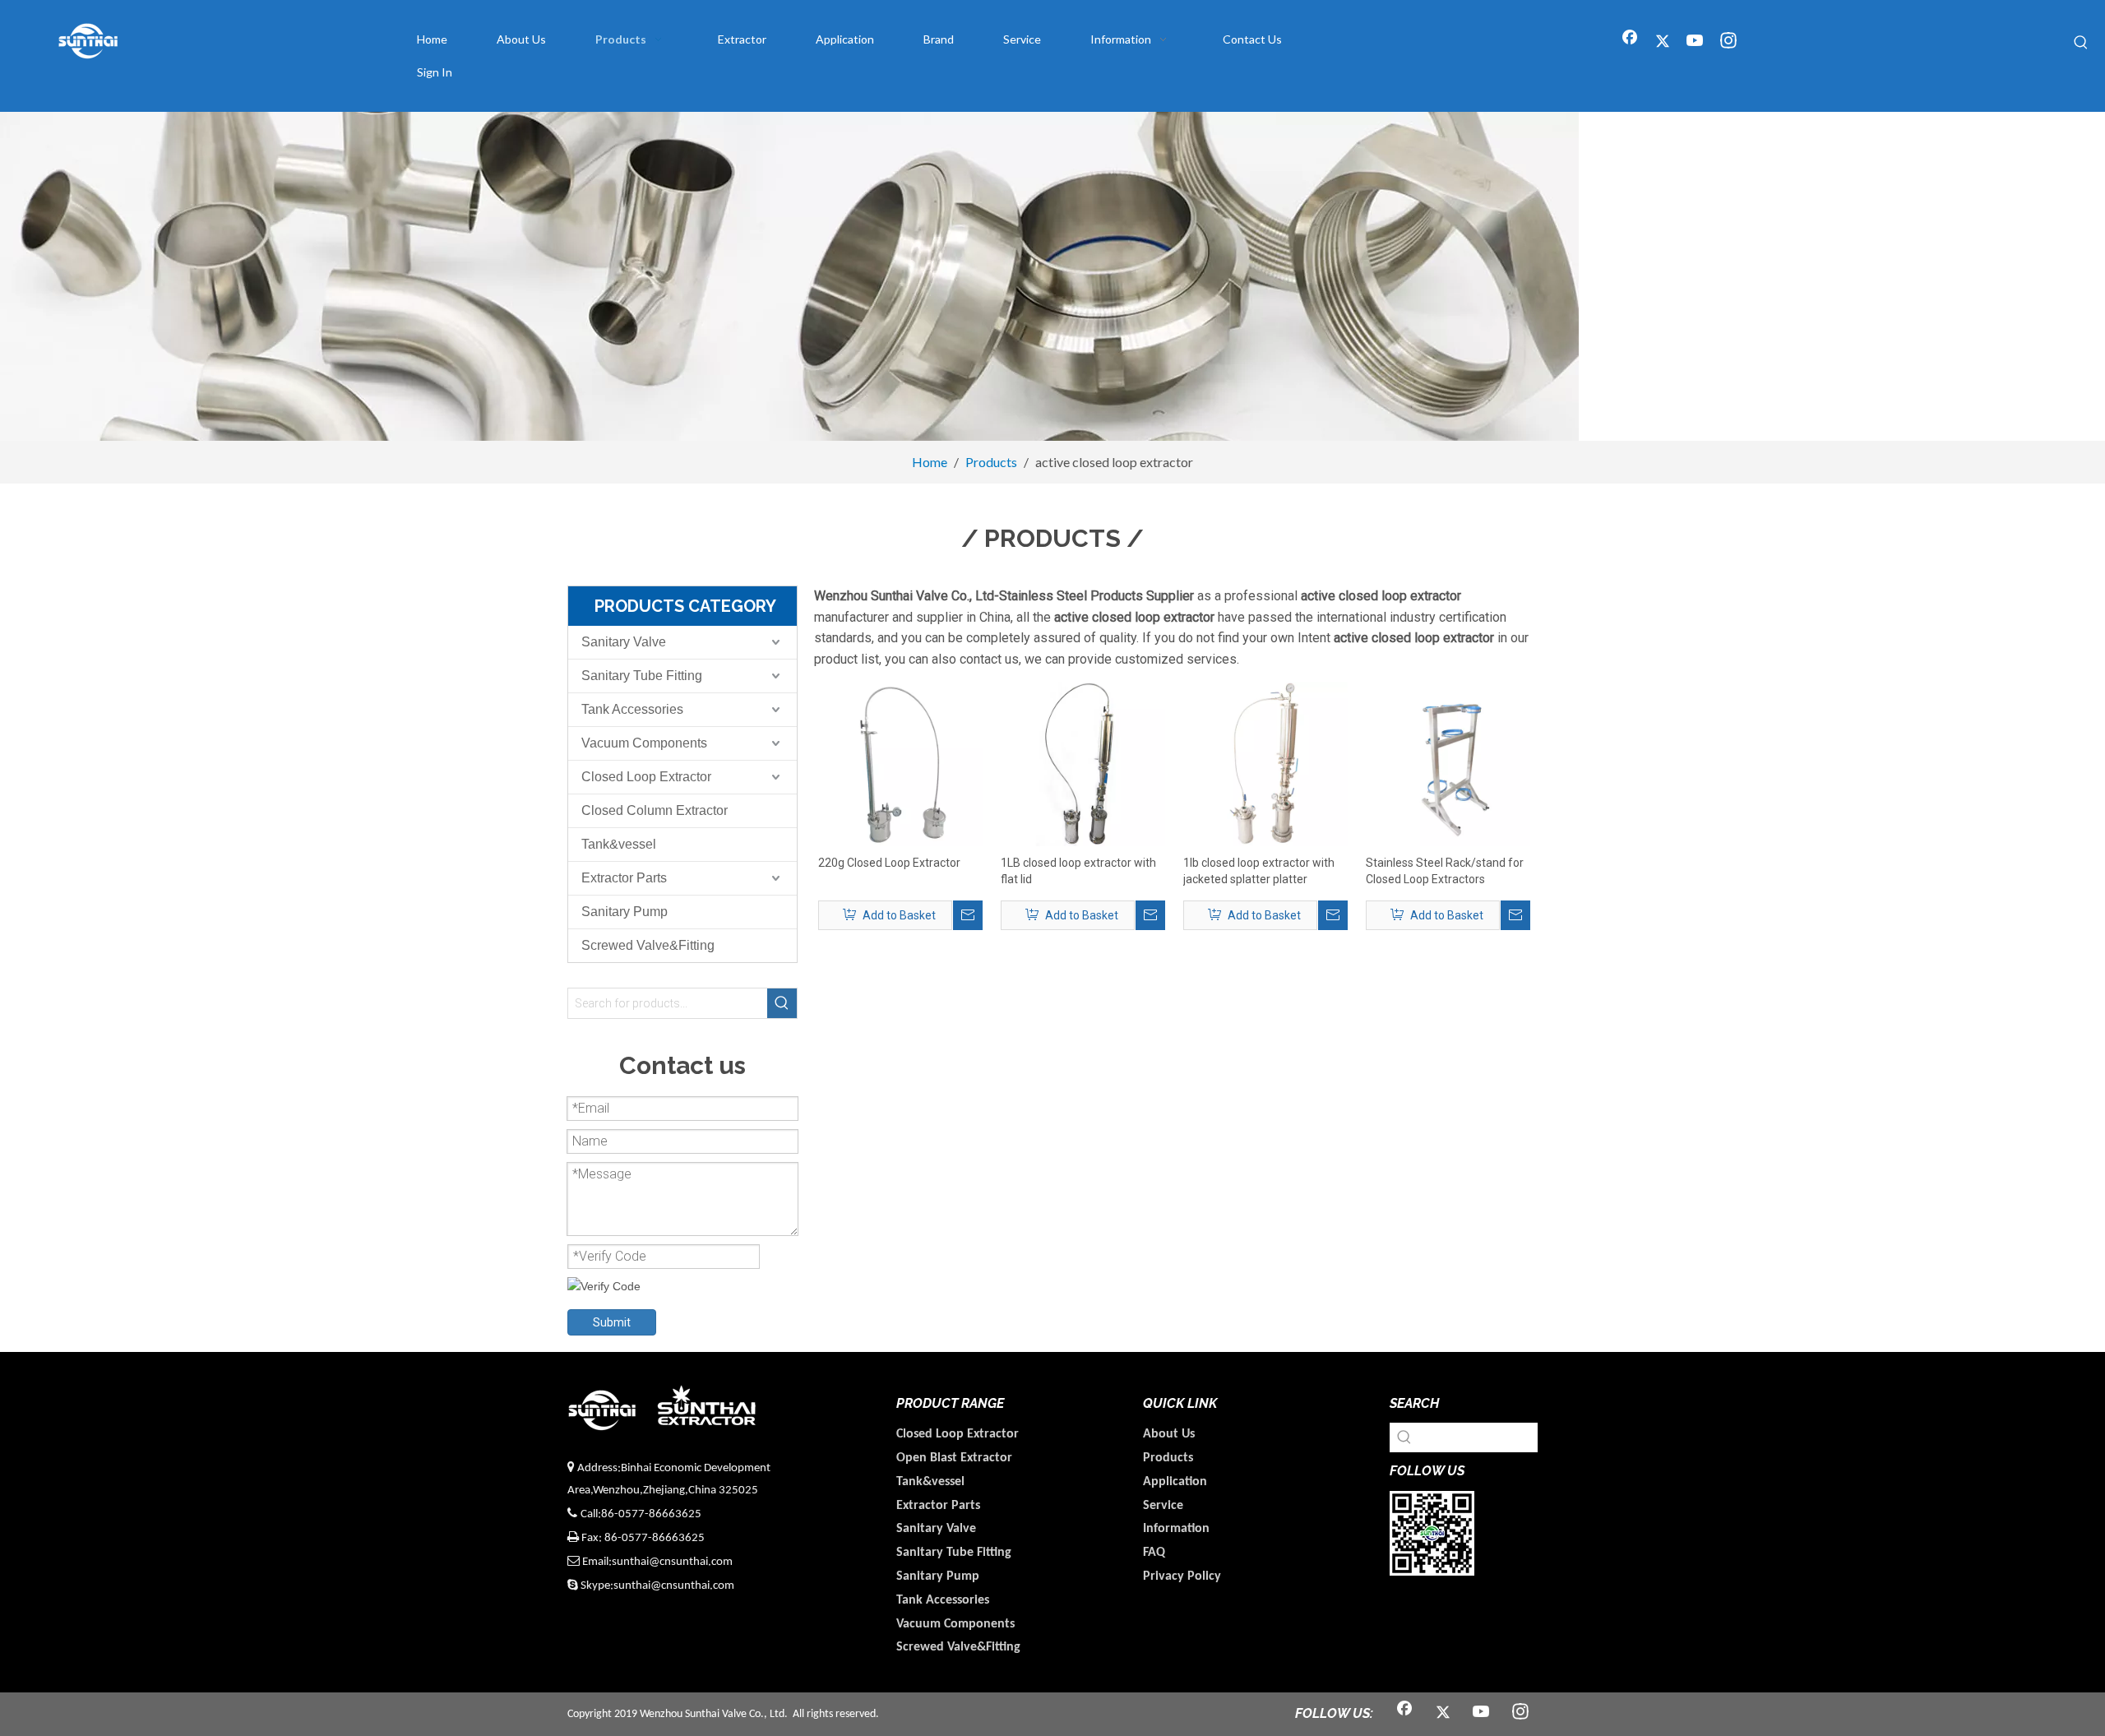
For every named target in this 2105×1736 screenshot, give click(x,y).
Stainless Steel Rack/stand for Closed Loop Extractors (1445, 871)
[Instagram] (1728, 42)
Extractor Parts (624, 878)
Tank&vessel (619, 844)
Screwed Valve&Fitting (648, 945)
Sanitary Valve (624, 642)
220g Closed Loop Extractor (889, 863)
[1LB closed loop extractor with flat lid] (1083, 763)
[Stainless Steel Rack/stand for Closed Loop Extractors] (1448, 763)
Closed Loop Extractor (646, 777)
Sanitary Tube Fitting (642, 676)
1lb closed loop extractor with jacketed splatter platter (1259, 871)
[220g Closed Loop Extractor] (900, 763)
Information (1176, 1529)
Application (1175, 1482)
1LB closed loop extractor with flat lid (1078, 871)
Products (1168, 1458)
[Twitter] (1663, 42)
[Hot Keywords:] (2081, 43)
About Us (1169, 1434)
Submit (612, 1322)
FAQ (1154, 1553)
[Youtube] (1696, 42)
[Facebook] (1630, 42)
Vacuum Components (644, 743)
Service (1163, 1506)
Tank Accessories (632, 709)
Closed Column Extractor (655, 810)
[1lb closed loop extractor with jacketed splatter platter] (1265, 763)
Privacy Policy (1182, 1576)
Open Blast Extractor (954, 1458)
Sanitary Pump (625, 912)
